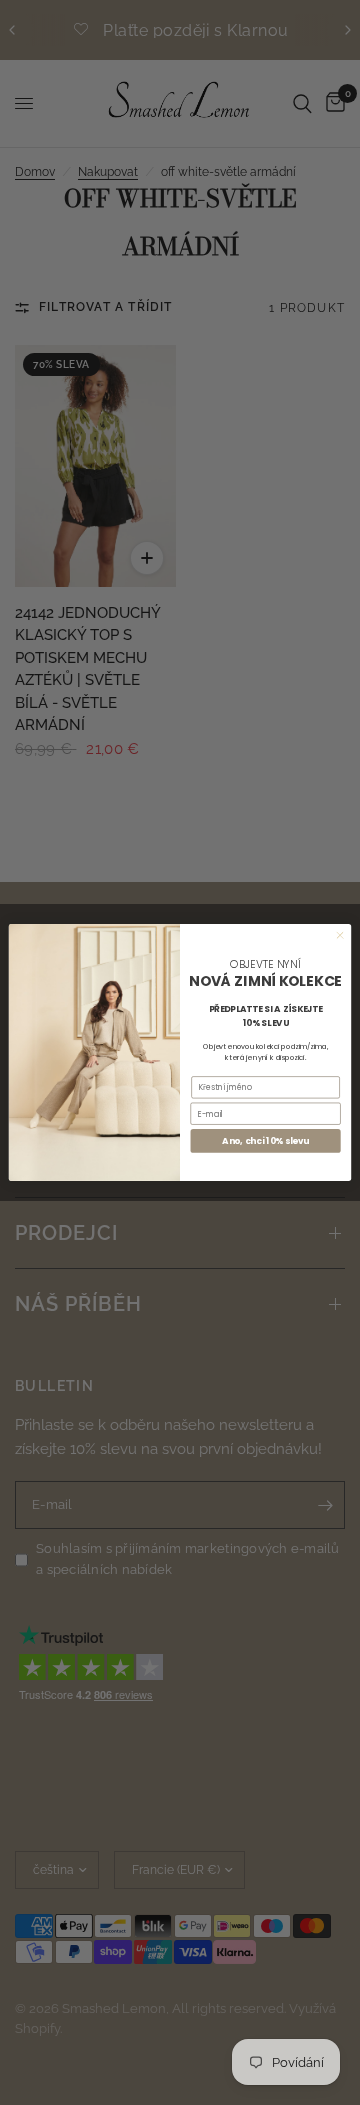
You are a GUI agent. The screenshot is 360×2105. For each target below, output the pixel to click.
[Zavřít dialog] (339, 935)
